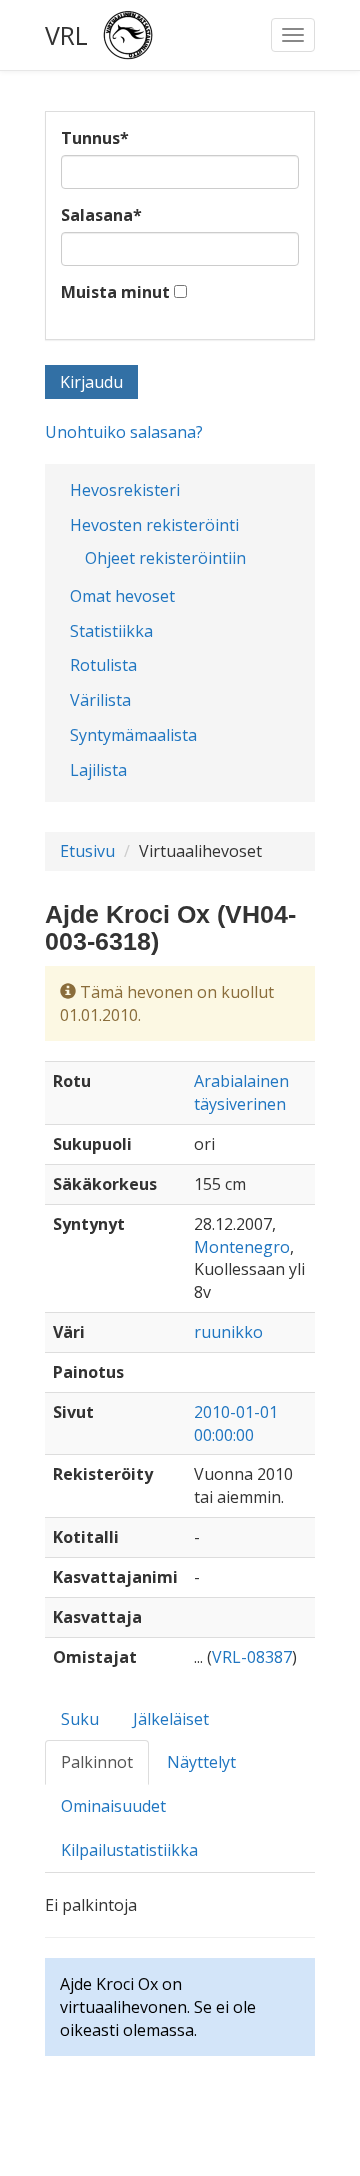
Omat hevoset (122, 596)
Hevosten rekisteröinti (154, 525)
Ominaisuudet (113, 1806)
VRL (66, 35)
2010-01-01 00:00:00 (236, 1423)
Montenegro (242, 1247)
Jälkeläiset (171, 1719)
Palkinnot (97, 1762)
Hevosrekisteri (125, 490)
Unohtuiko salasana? (124, 432)
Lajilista (98, 770)
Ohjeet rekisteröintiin (165, 558)
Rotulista (103, 665)
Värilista (100, 700)
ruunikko (228, 1332)
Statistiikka (111, 631)
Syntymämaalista (133, 735)
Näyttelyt (201, 1762)
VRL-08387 (252, 1657)
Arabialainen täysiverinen (241, 1092)
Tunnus (95, 138)
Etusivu (87, 851)
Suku (80, 1719)
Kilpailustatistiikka (129, 1850)
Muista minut (115, 292)
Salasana (101, 215)
